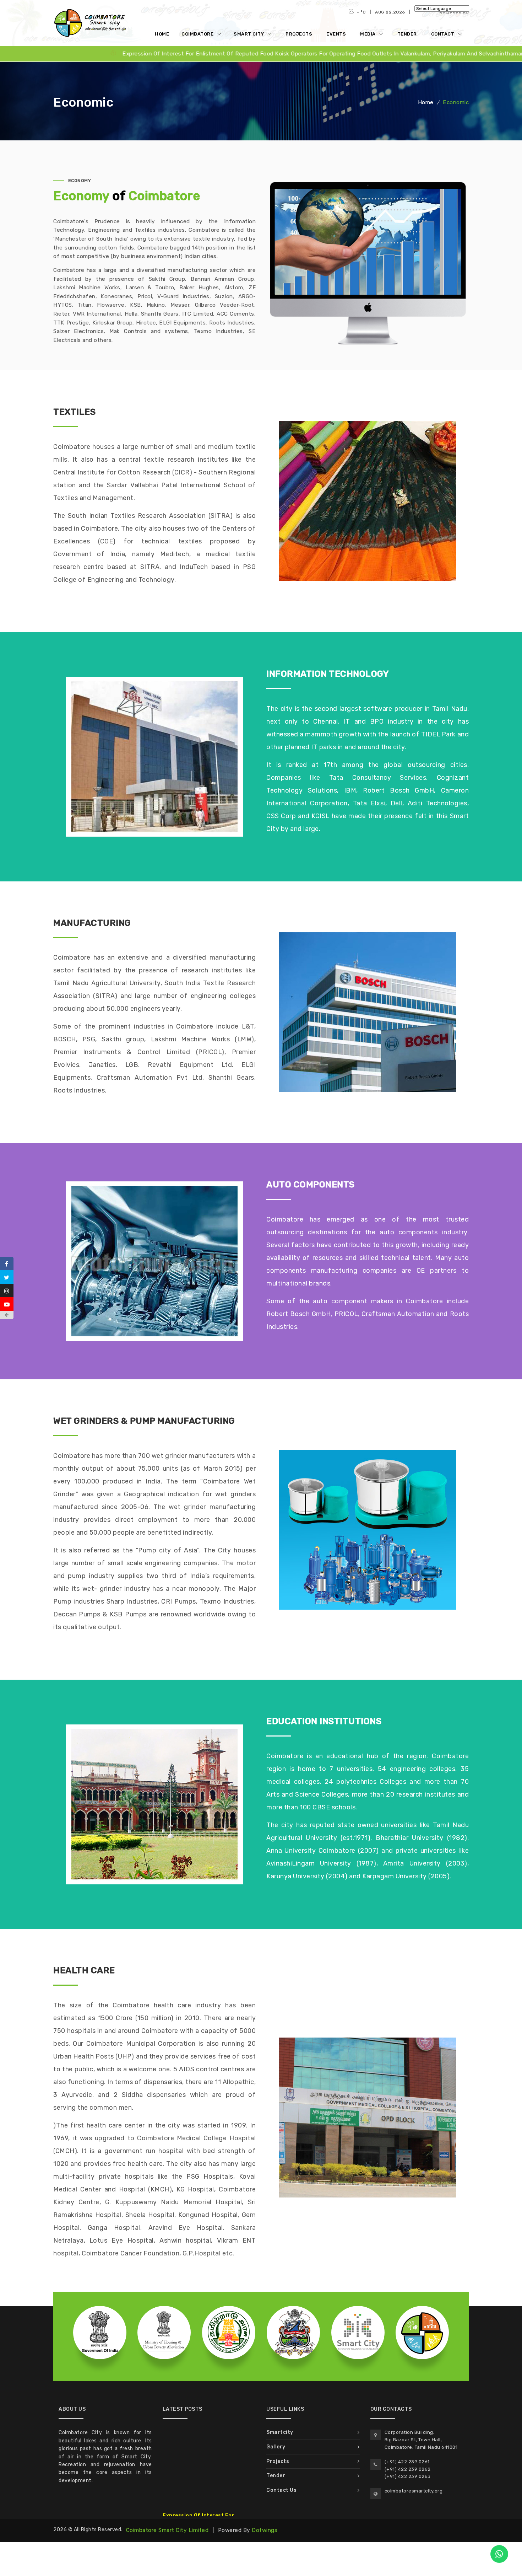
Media (368, 34)
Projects (299, 34)
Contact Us (281, 2490)
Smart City (249, 34)
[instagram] (7, 1290)
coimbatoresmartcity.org (414, 2491)
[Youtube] (7, 1304)
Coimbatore (198, 34)
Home (162, 34)
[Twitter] (7, 1277)
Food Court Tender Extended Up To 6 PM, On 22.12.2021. (205, 2486)
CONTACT (443, 34)
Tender (407, 34)
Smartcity (280, 2432)
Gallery (276, 2447)
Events (336, 34)
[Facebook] (7, 1263)
